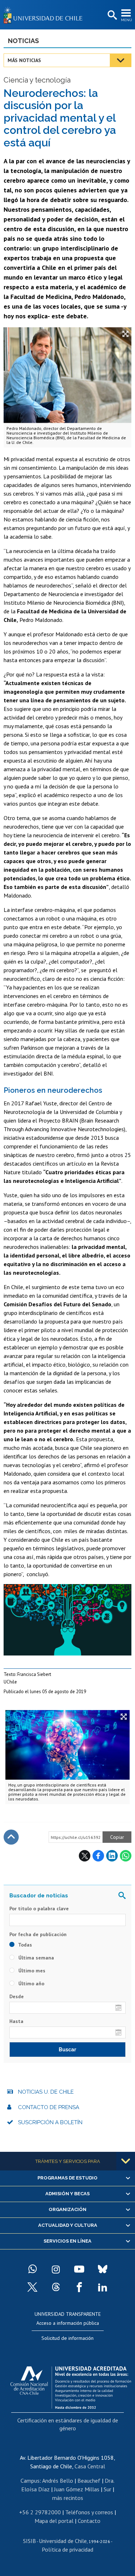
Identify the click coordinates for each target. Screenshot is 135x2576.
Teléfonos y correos (89, 2512)
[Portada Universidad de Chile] (45, 15)
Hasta (16, 2021)
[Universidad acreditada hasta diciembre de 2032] (71, 2386)
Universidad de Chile (63, 2541)
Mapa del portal (54, 2521)
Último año (31, 1983)
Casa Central (90, 2466)
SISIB (30, 2541)
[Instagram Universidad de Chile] (56, 2269)
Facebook (98, 1856)
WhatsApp (126, 1856)
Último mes (31, 1971)
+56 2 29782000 (40, 2512)
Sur (107, 2489)
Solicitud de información (67, 2338)
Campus (30, 2481)
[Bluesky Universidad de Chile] (103, 2269)
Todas (24, 1945)
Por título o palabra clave (39, 1908)
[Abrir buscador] (112, 15)
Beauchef (89, 2481)
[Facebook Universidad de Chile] (79, 2287)
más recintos (68, 2498)
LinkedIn (112, 1856)
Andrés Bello (58, 2481)
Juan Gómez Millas (77, 2489)
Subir (11, 1837)
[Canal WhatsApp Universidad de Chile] (32, 2269)
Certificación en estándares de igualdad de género (68, 2424)
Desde (17, 1996)
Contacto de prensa (49, 2107)
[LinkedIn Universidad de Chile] (103, 2287)
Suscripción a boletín (50, 2122)
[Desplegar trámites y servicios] (126, 2161)
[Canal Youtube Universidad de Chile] (79, 2269)
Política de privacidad (67, 2549)
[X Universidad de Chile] (32, 2287)
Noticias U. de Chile (46, 2092)
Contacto (89, 2521)
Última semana (35, 1958)
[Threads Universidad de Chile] (56, 2287)
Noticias (23, 41)
